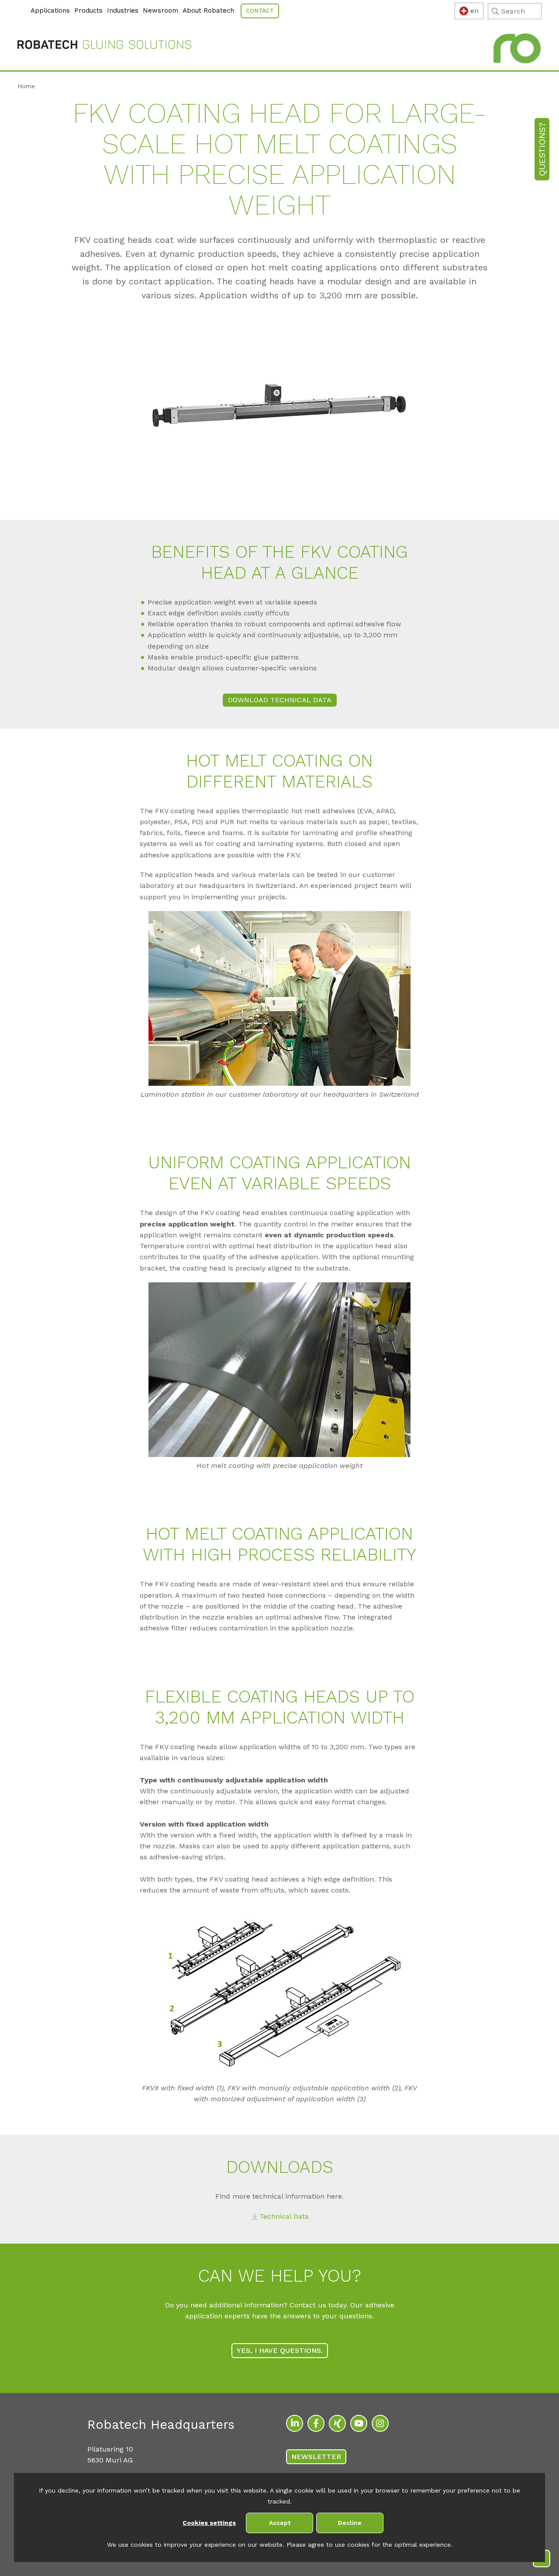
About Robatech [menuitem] (208, 10)
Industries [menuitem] (123, 10)
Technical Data (284, 2216)
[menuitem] (19, 6)
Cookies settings (209, 2523)
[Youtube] (359, 2423)
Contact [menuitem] (260, 11)
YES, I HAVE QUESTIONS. (280, 2350)
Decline (350, 2523)
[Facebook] (316, 2423)
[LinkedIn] (295, 2423)
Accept (280, 2523)
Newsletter (316, 2457)
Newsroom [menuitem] (160, 10)
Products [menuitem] (88, 10)
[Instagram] (380, 2423)
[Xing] (337, 2423)
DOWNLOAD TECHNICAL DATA (280, 700)
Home (26, 86)
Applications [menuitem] (50, 10)
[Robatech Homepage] (104, 46)
